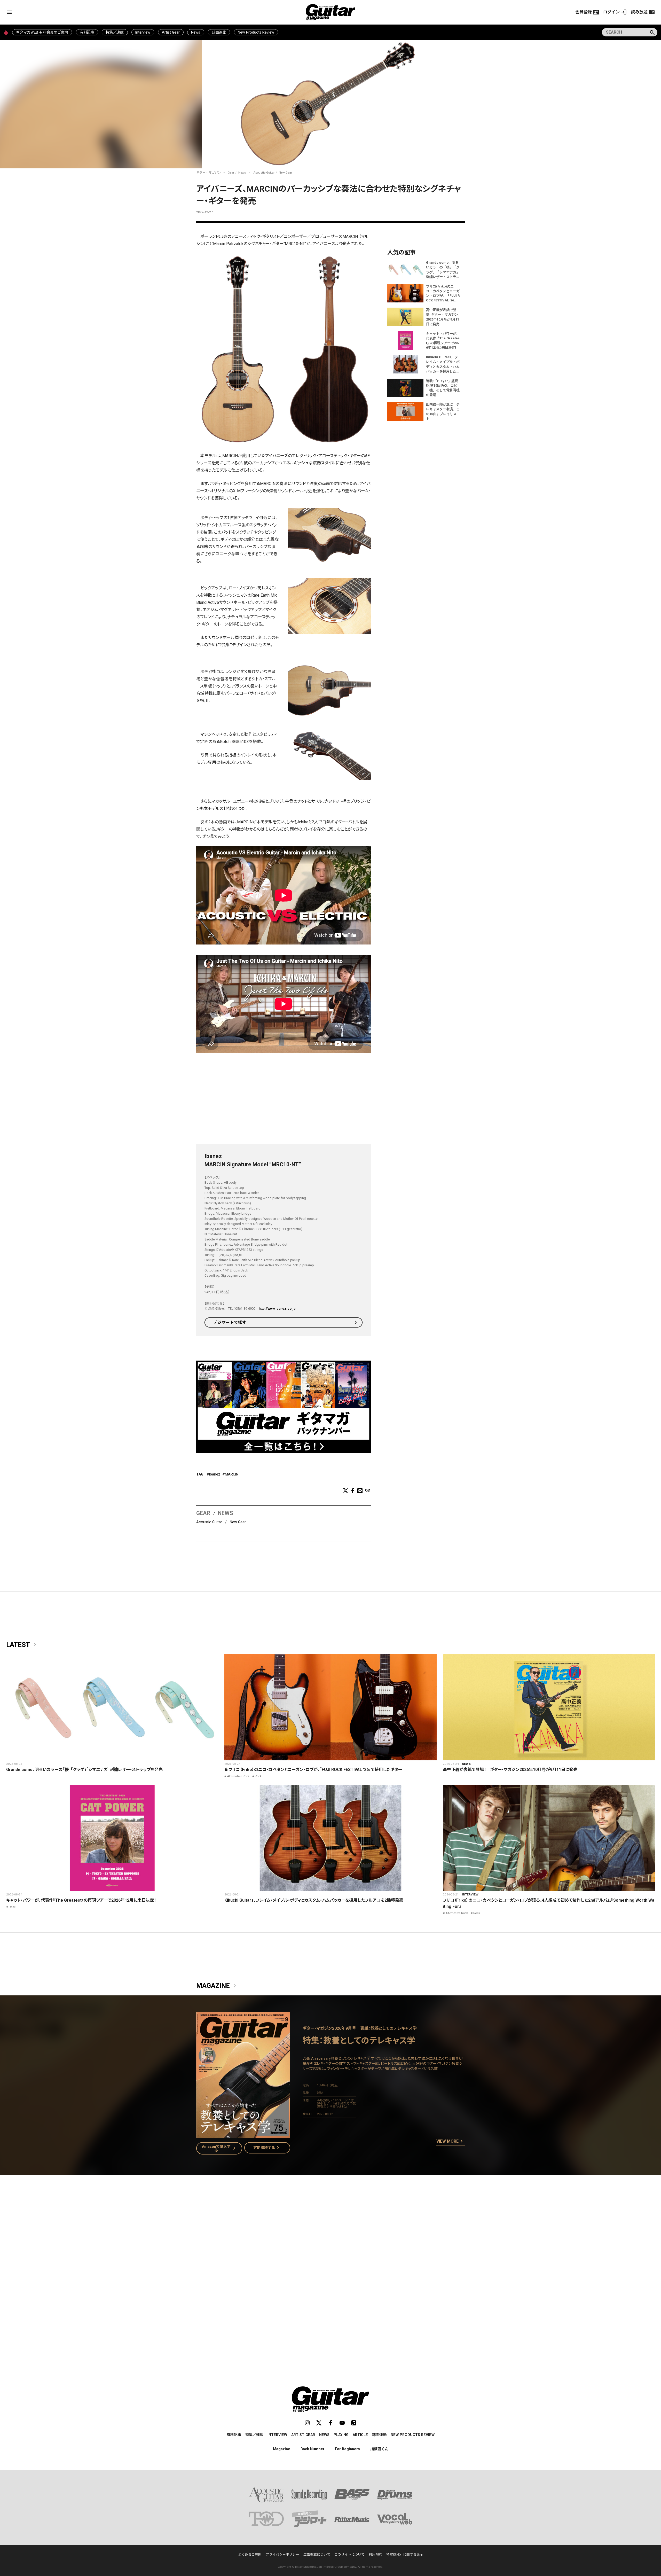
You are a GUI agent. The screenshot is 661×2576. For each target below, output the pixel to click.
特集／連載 (115, 32)
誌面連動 (219, 32)
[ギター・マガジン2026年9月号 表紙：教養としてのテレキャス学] (243, 2135)
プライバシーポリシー (282, 2554)
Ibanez (215, 1474)
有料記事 (87, 32)
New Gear (285, 173)
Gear (231, 173)
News (196, 32)
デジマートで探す (230, 1322)
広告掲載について (317, 2554)
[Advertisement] (284, 1099)
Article (360, 2435)
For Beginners (347, 2449)
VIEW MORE (451, 2142)
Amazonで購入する (220, 2148)
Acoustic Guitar (264, 173)
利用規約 (375, 2554)
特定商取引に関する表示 (405, 2554)
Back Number (313, 2449)
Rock (258, 1776)
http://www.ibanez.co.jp (277, 1309)
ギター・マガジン (209, 173)
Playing (341, 2435)
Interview (143, 32)
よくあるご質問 (250, 2554)
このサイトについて (349, 2554)
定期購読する (267, 2148)
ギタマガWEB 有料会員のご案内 (42, 32)
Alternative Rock (238, 1776)
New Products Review (256, 32)
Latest (22, 1645)
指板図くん (379, 2449)
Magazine (217, 1986)
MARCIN (232, 1474)
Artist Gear (171, 32)
